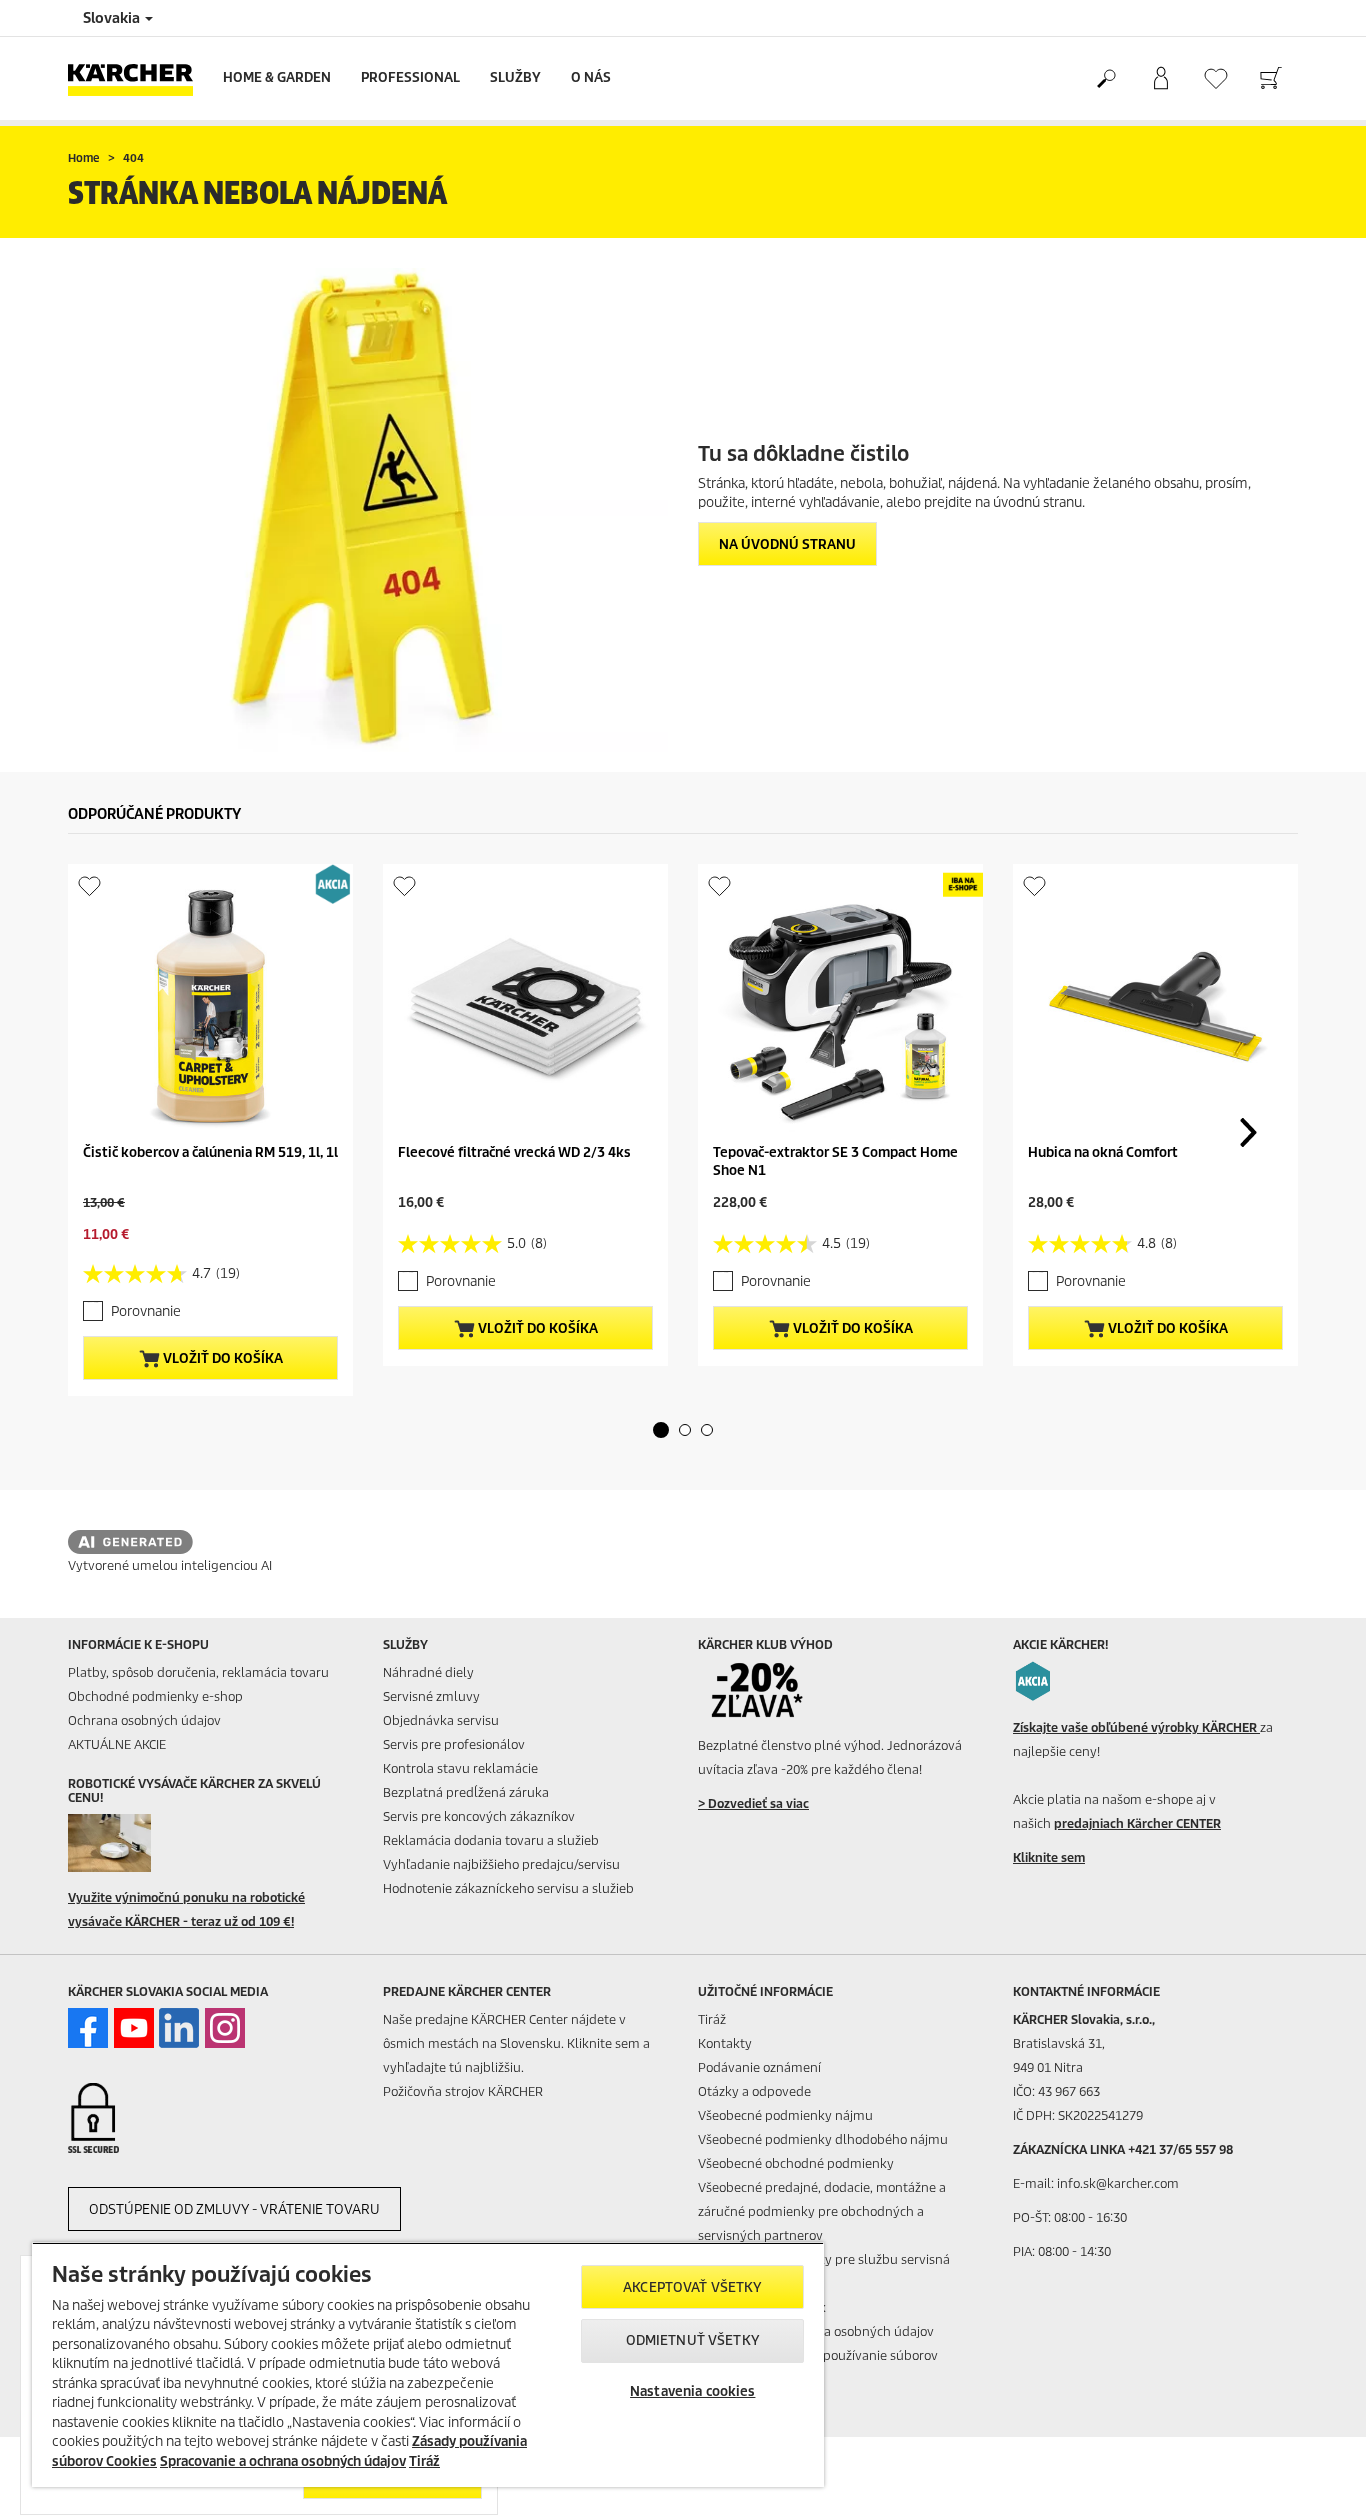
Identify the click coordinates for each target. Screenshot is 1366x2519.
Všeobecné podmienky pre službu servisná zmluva (824, 2271)
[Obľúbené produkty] (1215, 78)
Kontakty (725, 2043)
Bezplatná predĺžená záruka (466, 1792)
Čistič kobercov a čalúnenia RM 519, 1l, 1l (210, 1152)
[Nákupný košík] (1270, 79)
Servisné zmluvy (431, 1696)
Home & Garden (277, 77)
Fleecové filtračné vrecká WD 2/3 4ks (514, 1152)
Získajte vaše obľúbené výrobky (1136, 1727)
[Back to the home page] (138, 78)
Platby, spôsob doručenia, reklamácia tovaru (198, 1672)
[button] (661, 1430)
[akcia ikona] (1033, 1681)
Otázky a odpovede (754, 2091)
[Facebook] (88, 2028)
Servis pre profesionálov (454, 1744)
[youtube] (134, 2028)
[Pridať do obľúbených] (89, 885)
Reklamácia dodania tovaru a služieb (491, 1840)
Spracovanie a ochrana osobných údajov (283, 2461)
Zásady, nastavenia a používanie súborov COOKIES (818, 2367)
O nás (591, 77)
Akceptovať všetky (692, 2287)
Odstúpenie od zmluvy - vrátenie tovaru (234, 2209)
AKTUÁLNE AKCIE (117, 1744)
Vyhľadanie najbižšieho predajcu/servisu (501, 1864)
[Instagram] (225, 2028)
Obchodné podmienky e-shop (155, 1696)
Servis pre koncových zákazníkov (479, 1816)
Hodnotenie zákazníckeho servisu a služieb (508, 1888)
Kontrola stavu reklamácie (460, 1768)
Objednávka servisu (441, 1720)
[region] (428, 2364)
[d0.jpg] (139, 1843)
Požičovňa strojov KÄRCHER (463, 2091)
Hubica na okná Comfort (1103, 1152)
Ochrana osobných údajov (144, 1720)
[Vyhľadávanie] (1105, 79)
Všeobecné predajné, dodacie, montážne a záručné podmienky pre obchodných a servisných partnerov (822, 2211)
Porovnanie (146, 1311)
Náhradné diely (428, 1672)
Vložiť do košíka (221, 1358)
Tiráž (712, 2019)
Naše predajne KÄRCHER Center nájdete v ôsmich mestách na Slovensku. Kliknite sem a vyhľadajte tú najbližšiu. (516, 2043)
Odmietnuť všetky (693, 2340)
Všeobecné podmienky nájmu (785, 2115)
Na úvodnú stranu (787, 544)
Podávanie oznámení (759, 2067)
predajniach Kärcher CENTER (1137, 1823)
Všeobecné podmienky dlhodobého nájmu (823, 2139)
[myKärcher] (1160, 79)
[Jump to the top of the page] (1316, 2480)
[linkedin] (179, 2028)
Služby (515, 77)
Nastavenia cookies (692, 2391)
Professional (410, 77)
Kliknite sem (1049, 1857)
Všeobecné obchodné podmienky (796, 2163)
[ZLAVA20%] (769, 1690)
